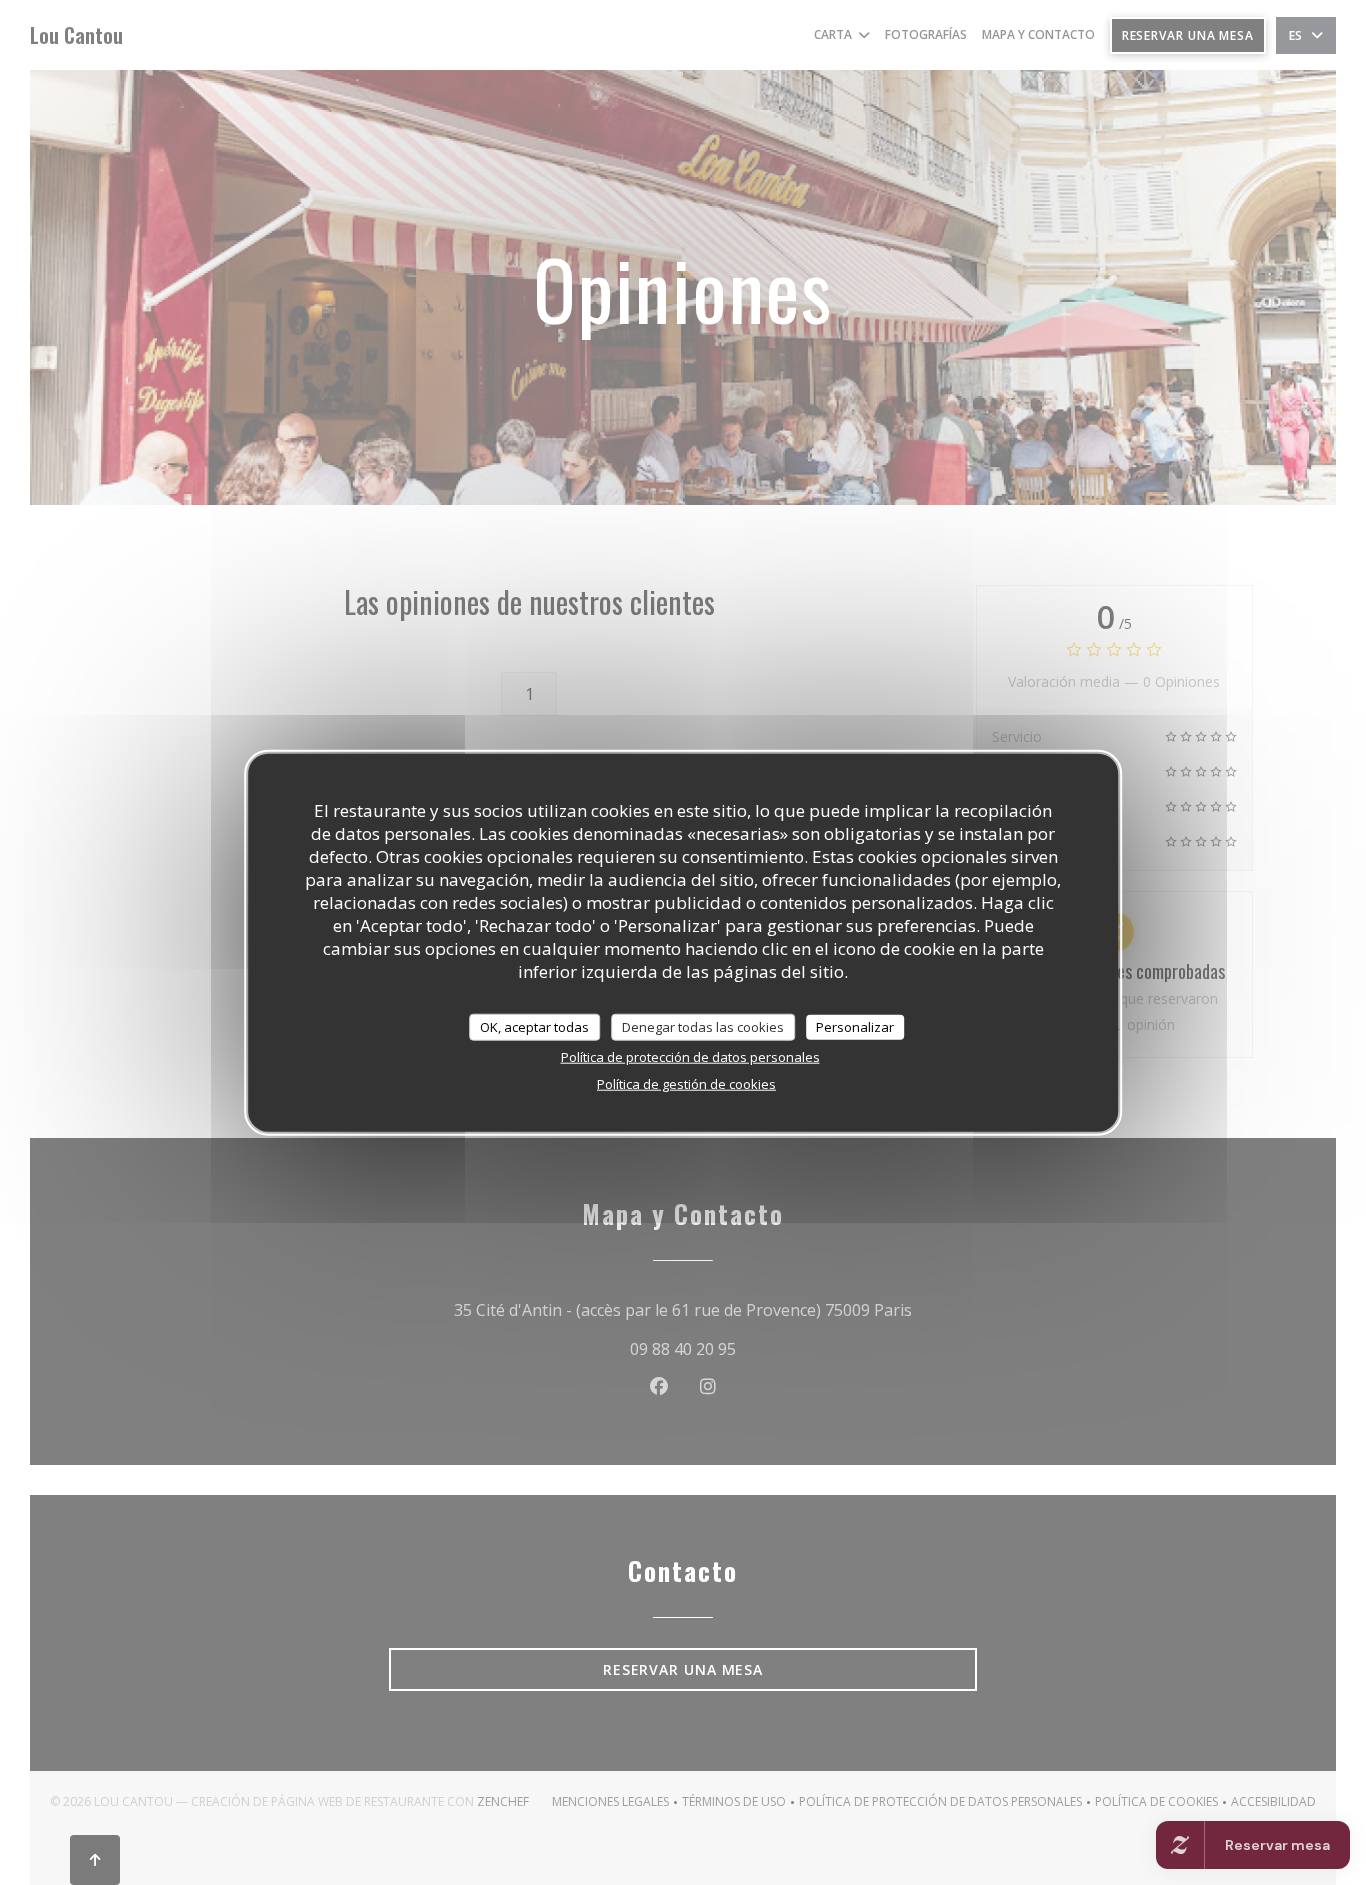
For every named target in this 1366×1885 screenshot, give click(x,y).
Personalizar (855, 1026)
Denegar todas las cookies (703, 1026)
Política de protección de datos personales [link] (690, 1057)
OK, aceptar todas (534, 1026)
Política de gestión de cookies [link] (686, 1084)
